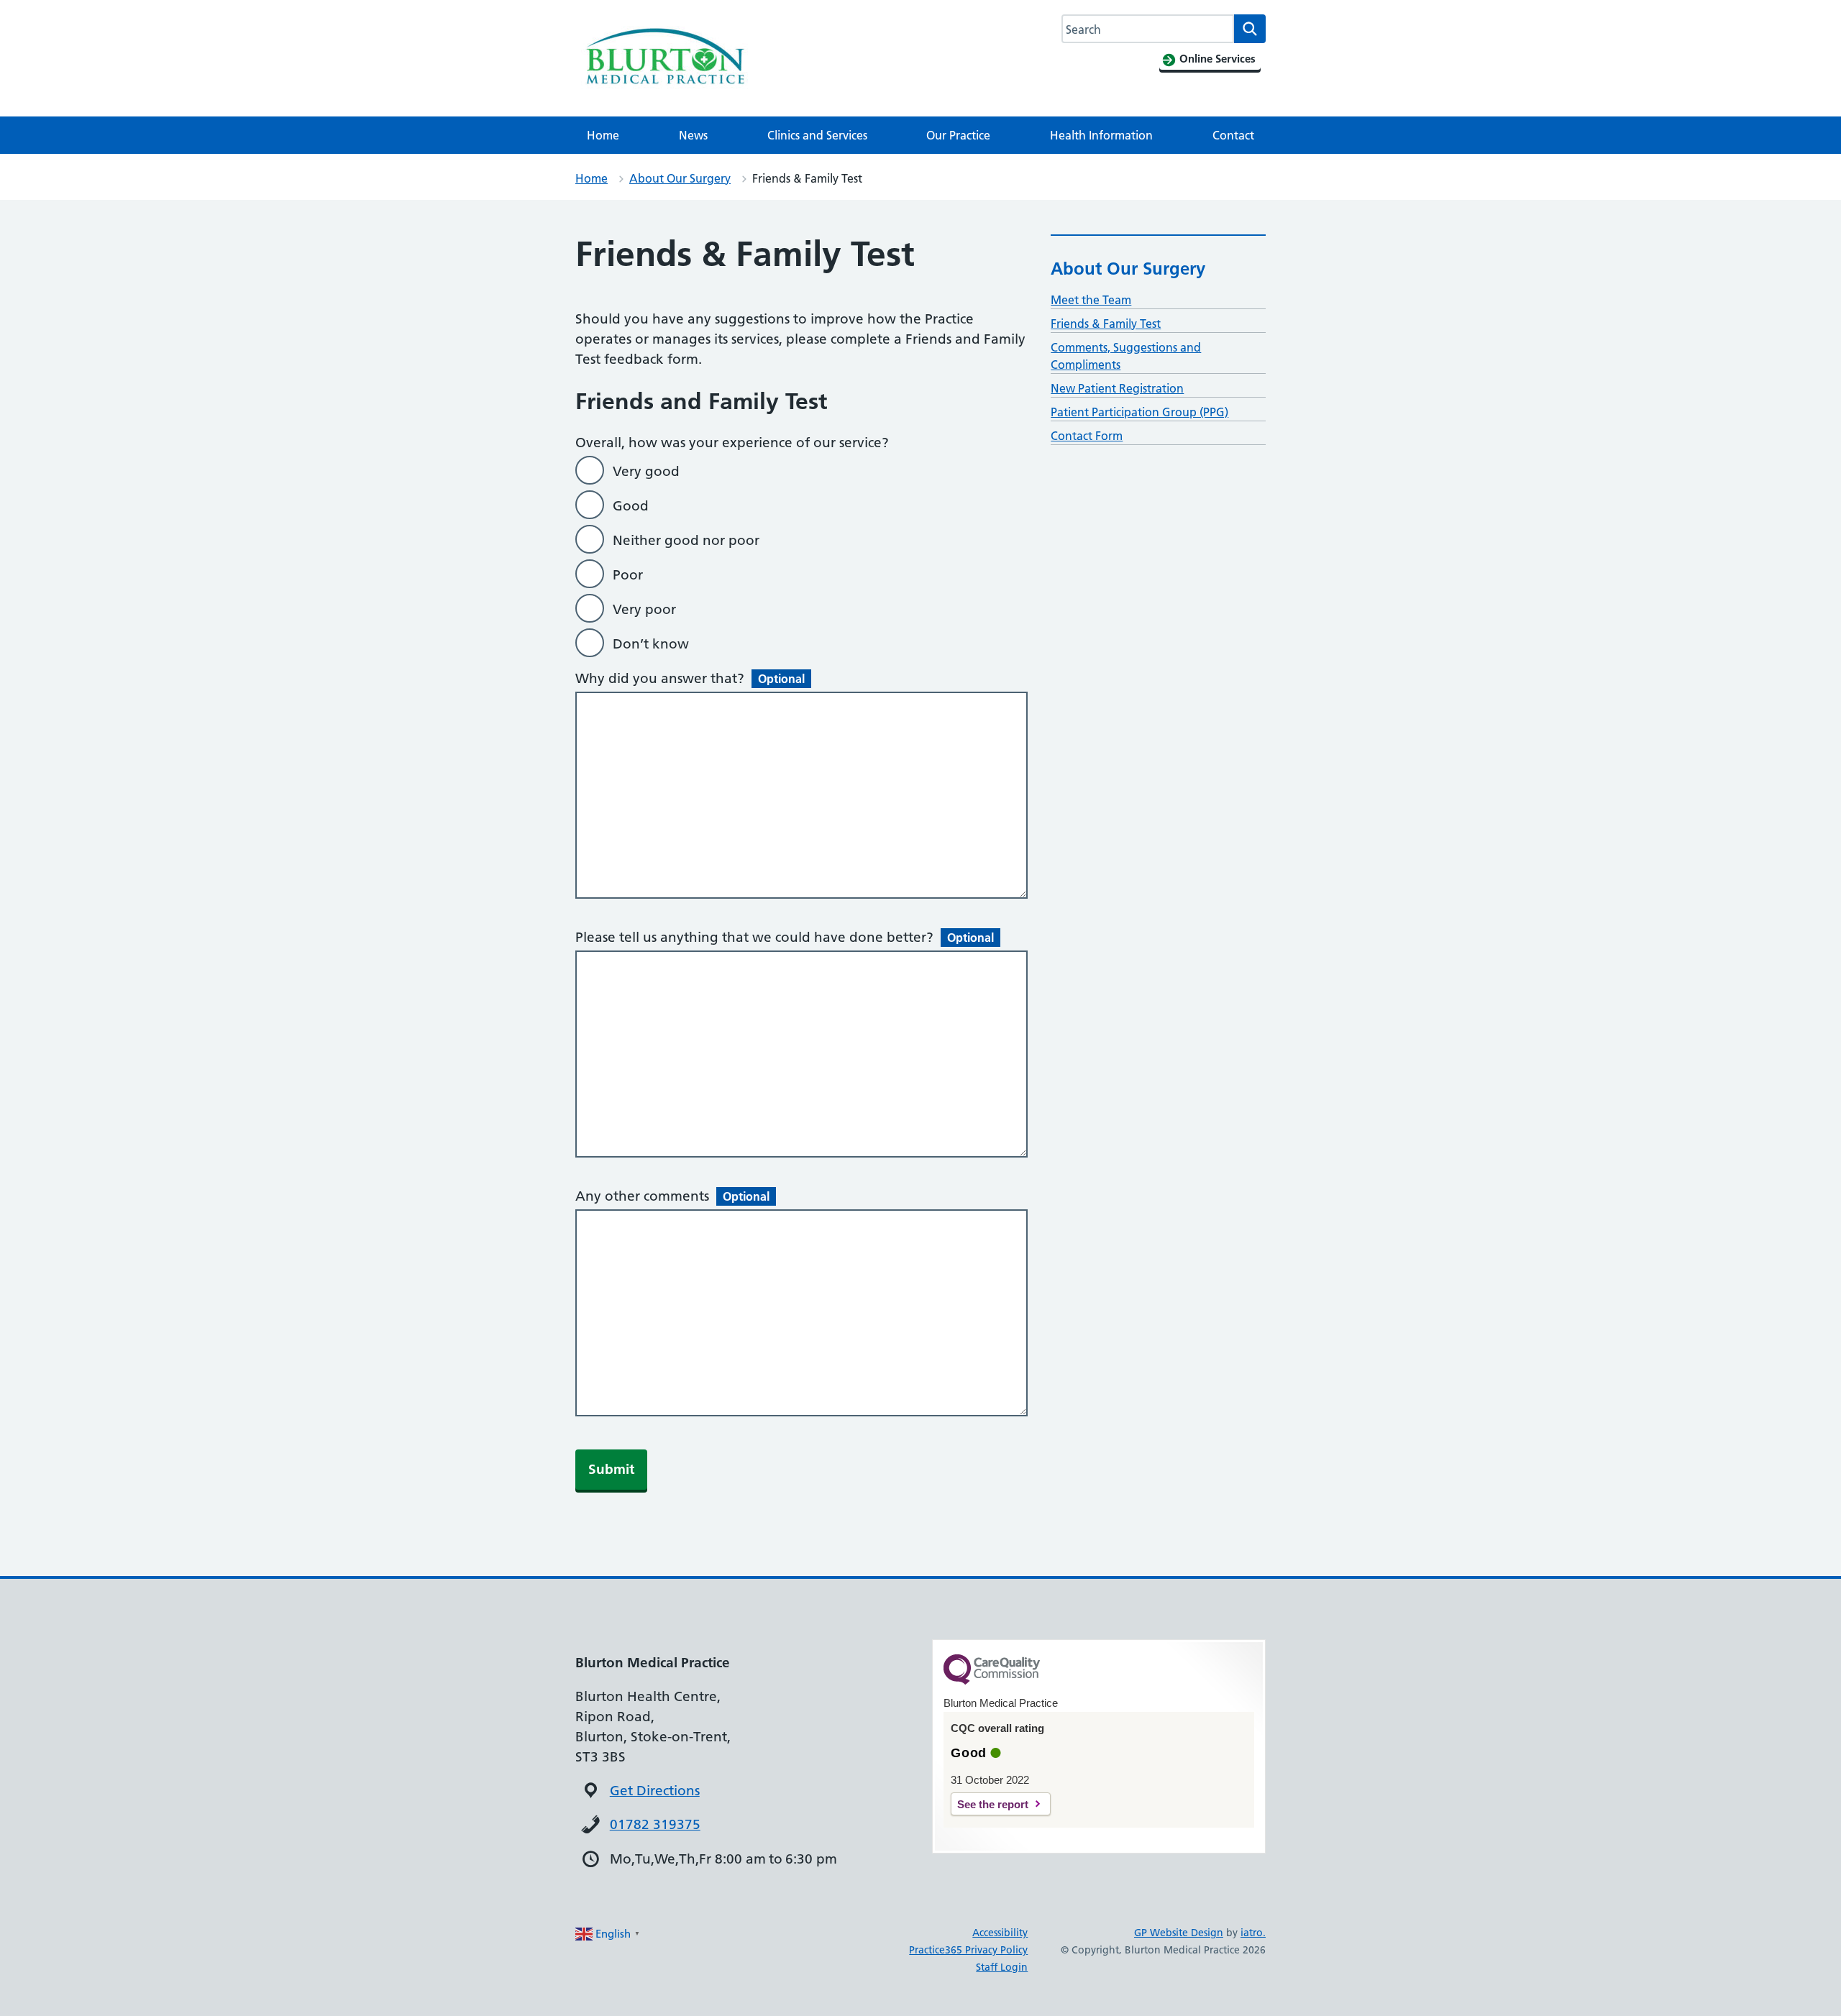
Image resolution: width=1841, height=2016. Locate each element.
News (693, 135)
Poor (628, 575)
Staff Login (1002, 1967)
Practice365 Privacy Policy (968, 1950)
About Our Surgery (680, 178)
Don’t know (651, 644)
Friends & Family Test (1106, 324)
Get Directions (655, 1791)
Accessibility (1000, 1933)
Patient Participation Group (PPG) (1139, 412)
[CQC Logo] (992, 1681)
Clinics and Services (817, 135)
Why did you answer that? (690, 678)
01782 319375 (655, 1824)
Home (603, 135)
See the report (993, 1804)
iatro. (1253, 1933)
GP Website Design (1179, 1933)
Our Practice (958, 135)
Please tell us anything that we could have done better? (785, 937)
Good (631, 506)
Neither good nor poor (686, 540)
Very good (646, 471)
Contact (1233, 135)
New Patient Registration (1117, 388)
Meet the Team (1091, 300)
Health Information (1101, 135)
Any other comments (672, 1196)
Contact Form (1087, 436)
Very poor (644, 609)
